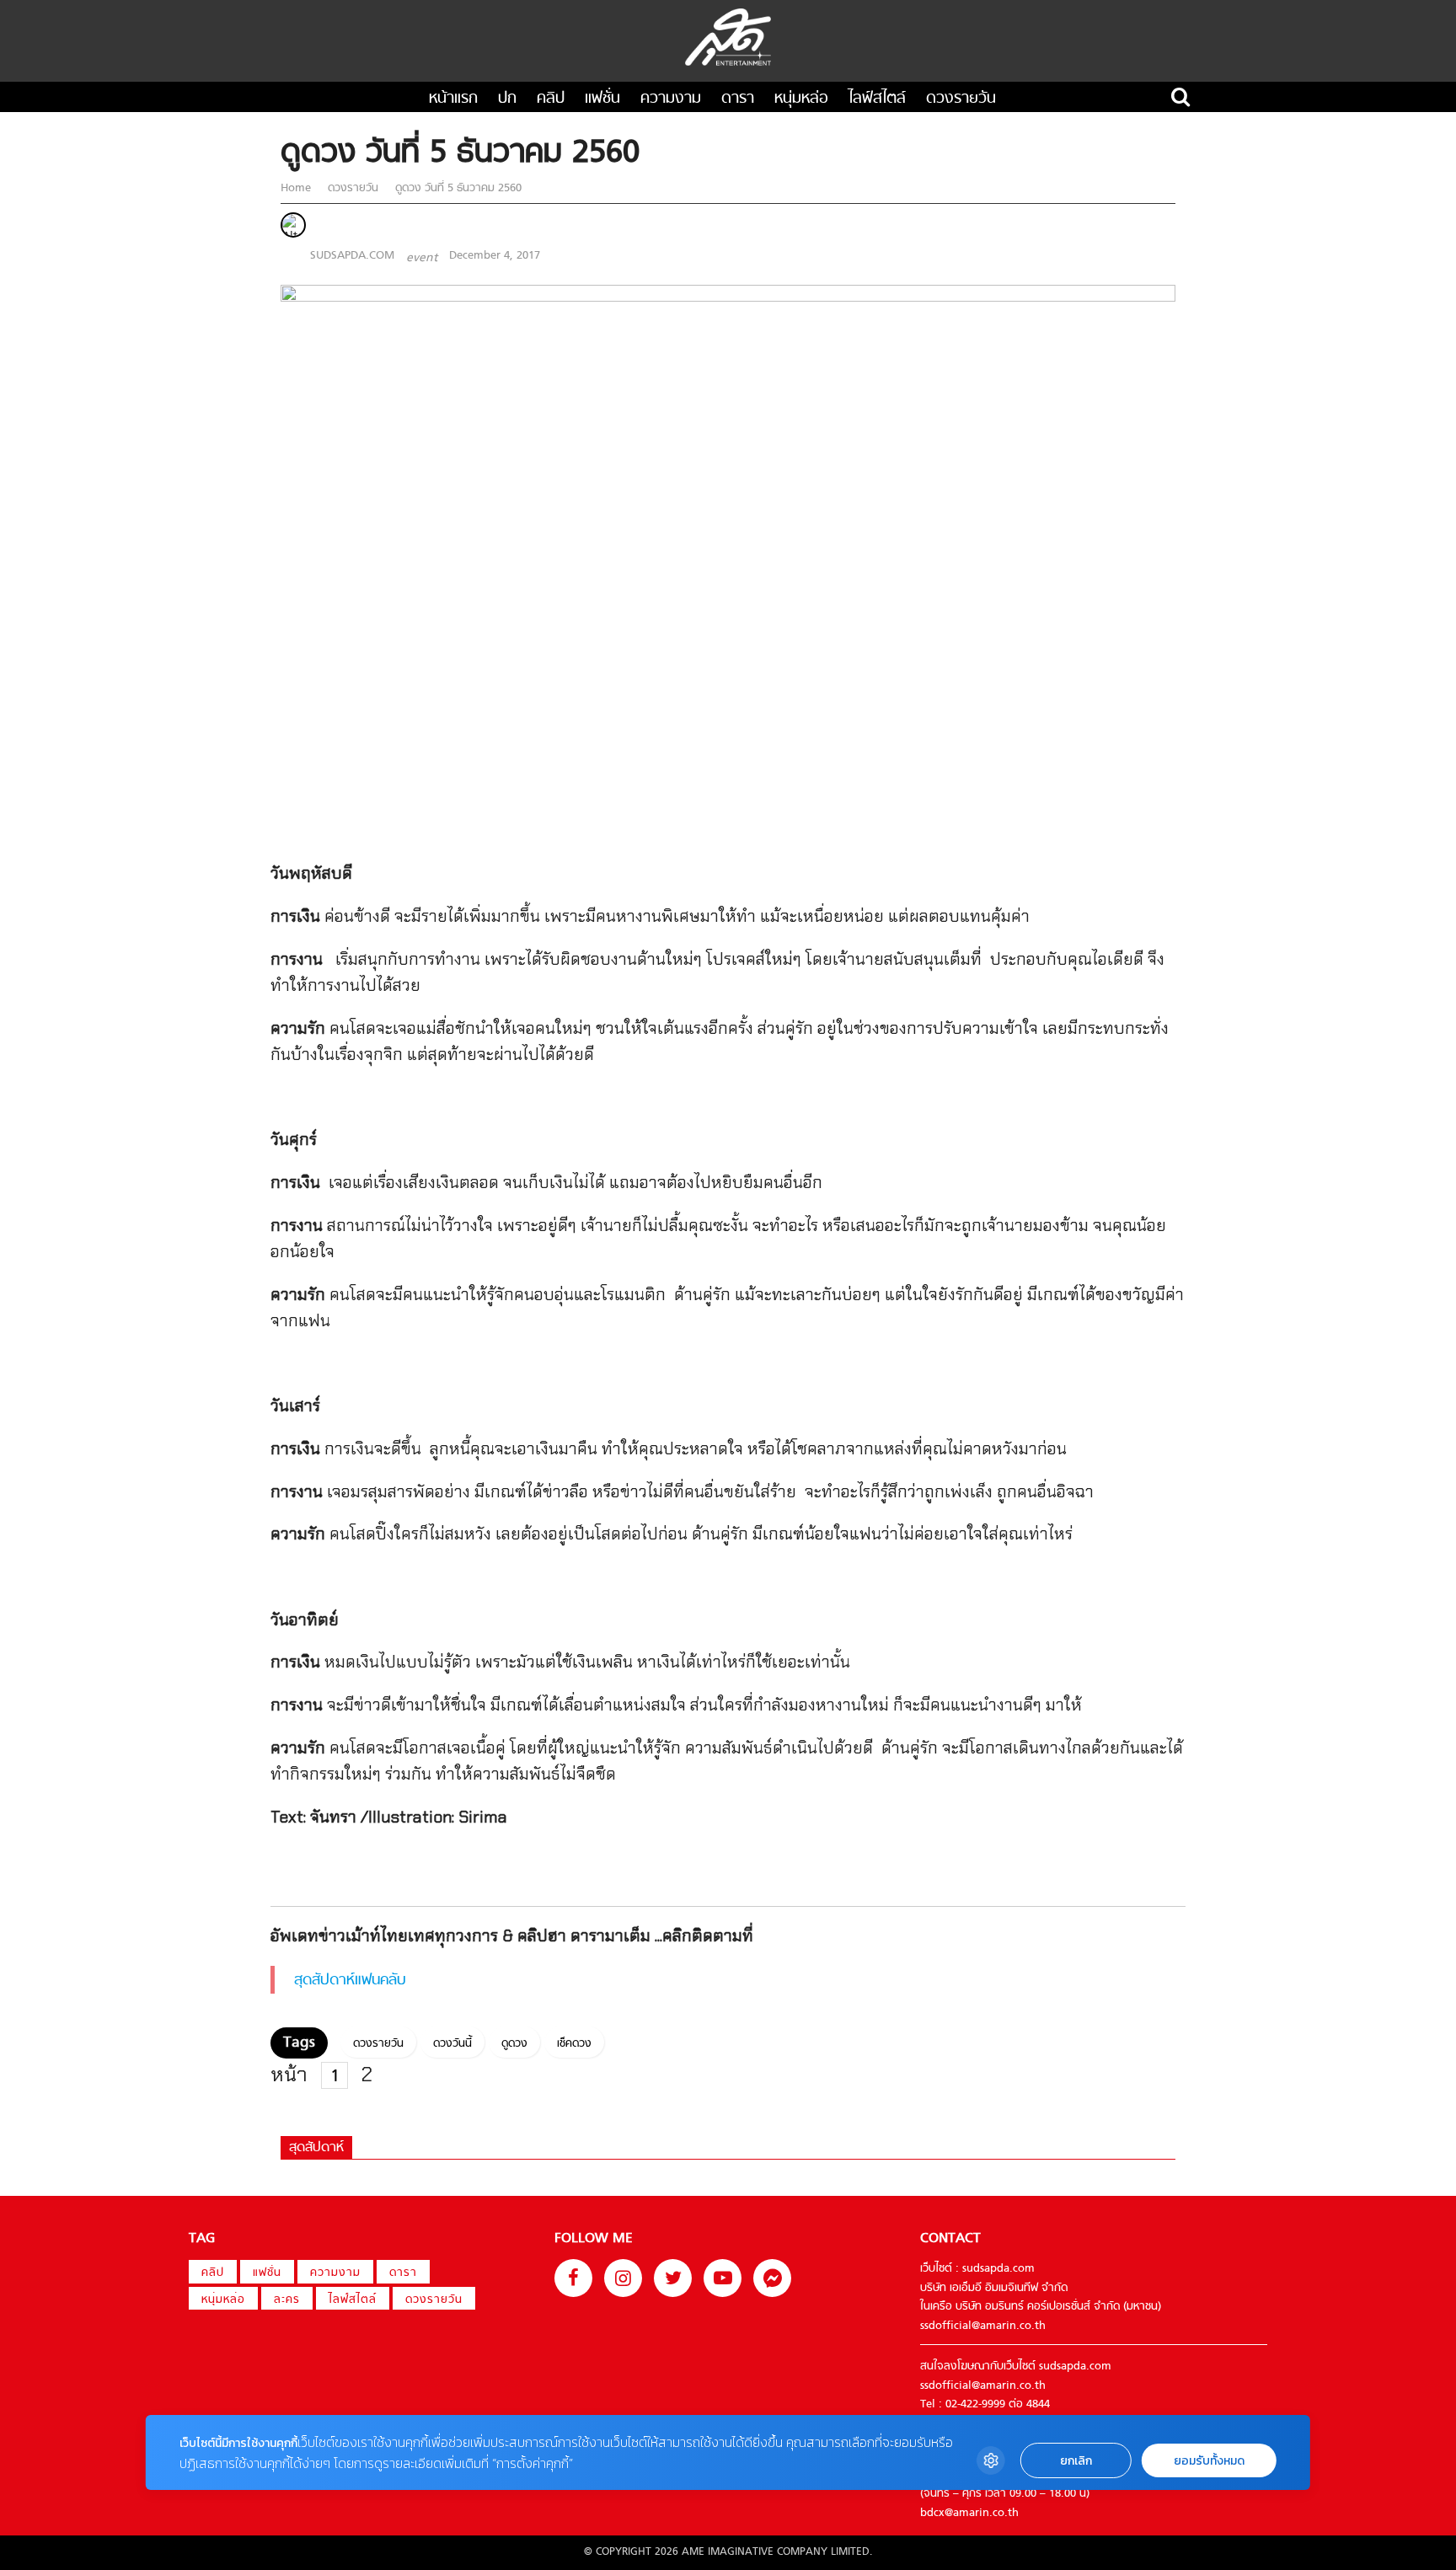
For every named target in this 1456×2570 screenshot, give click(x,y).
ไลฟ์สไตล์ (877, 99)
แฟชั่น (602, 99)
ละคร (287, 2300)
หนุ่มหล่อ (801, 99)
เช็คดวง (574, 2044)
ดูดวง (514, 2044)
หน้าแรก (453, 99)
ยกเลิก (1076, 2461)
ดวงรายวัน (961, 99)
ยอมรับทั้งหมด (1209, 2461)
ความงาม (671, 99)
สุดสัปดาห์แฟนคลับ (350, 1981)
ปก (507, 99)
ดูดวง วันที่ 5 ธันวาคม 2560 (457, 188)
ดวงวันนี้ (452, 2044)
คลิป (551, 99)
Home (297, 188)
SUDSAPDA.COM (352, 256)
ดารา (738, 99)
